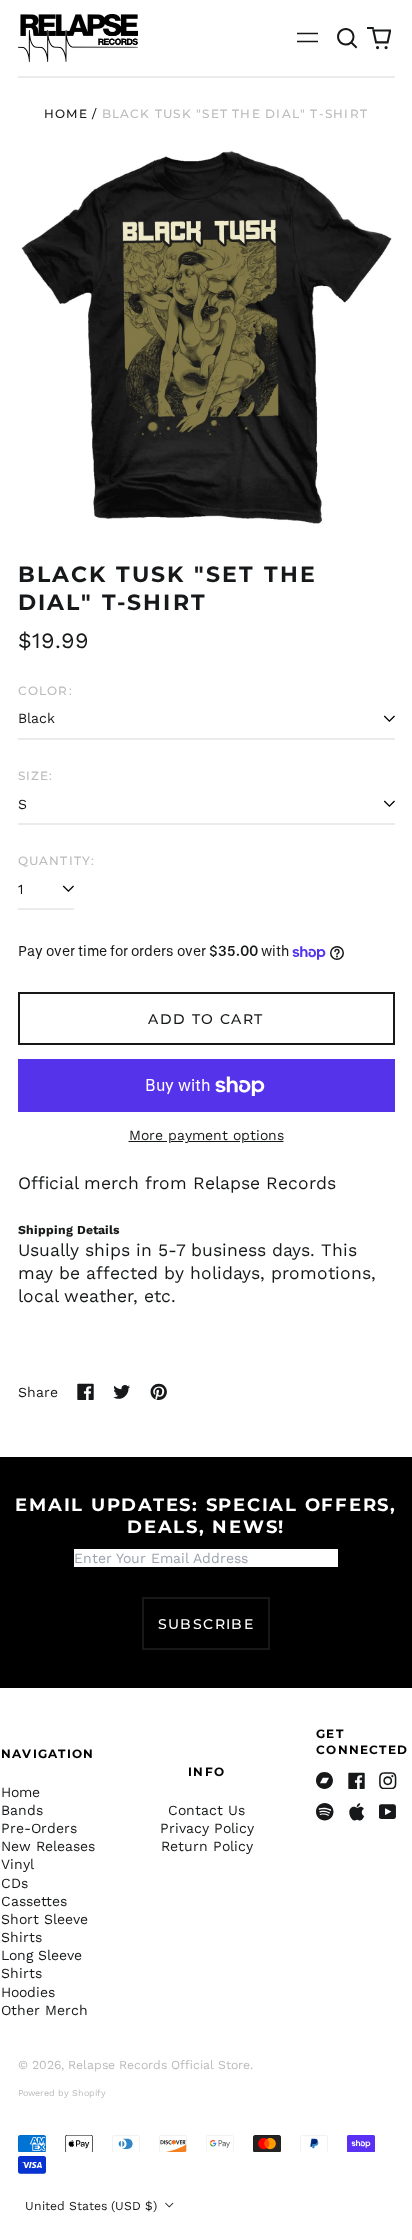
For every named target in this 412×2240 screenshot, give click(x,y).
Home (66, 113)
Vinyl (17, 1864)
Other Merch (44, 2010)
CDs (14, 1883)
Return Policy (207, 1846)
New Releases (48, 1846)
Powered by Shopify (62, 2093)
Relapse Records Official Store (159, 2065)
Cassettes (34, 1901)
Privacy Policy (207, 1828)
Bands (22, 1810)
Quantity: (57, 860)
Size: (36, 775)
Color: (45, 690)
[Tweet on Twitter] (122, 1392)
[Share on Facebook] (86, 1392)
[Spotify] (325, 1812)
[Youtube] (388, 1812)
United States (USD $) (93, 2206)
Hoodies (28, 1992)
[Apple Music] (357, 1812)
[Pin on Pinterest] (159, 1392)
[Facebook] (357, 1781)
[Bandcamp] (325, 1781)
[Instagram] (388, 1781)
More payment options (206, 1135)
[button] (348, 38)
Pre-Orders (39, 1828)
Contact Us (206, 1810)
